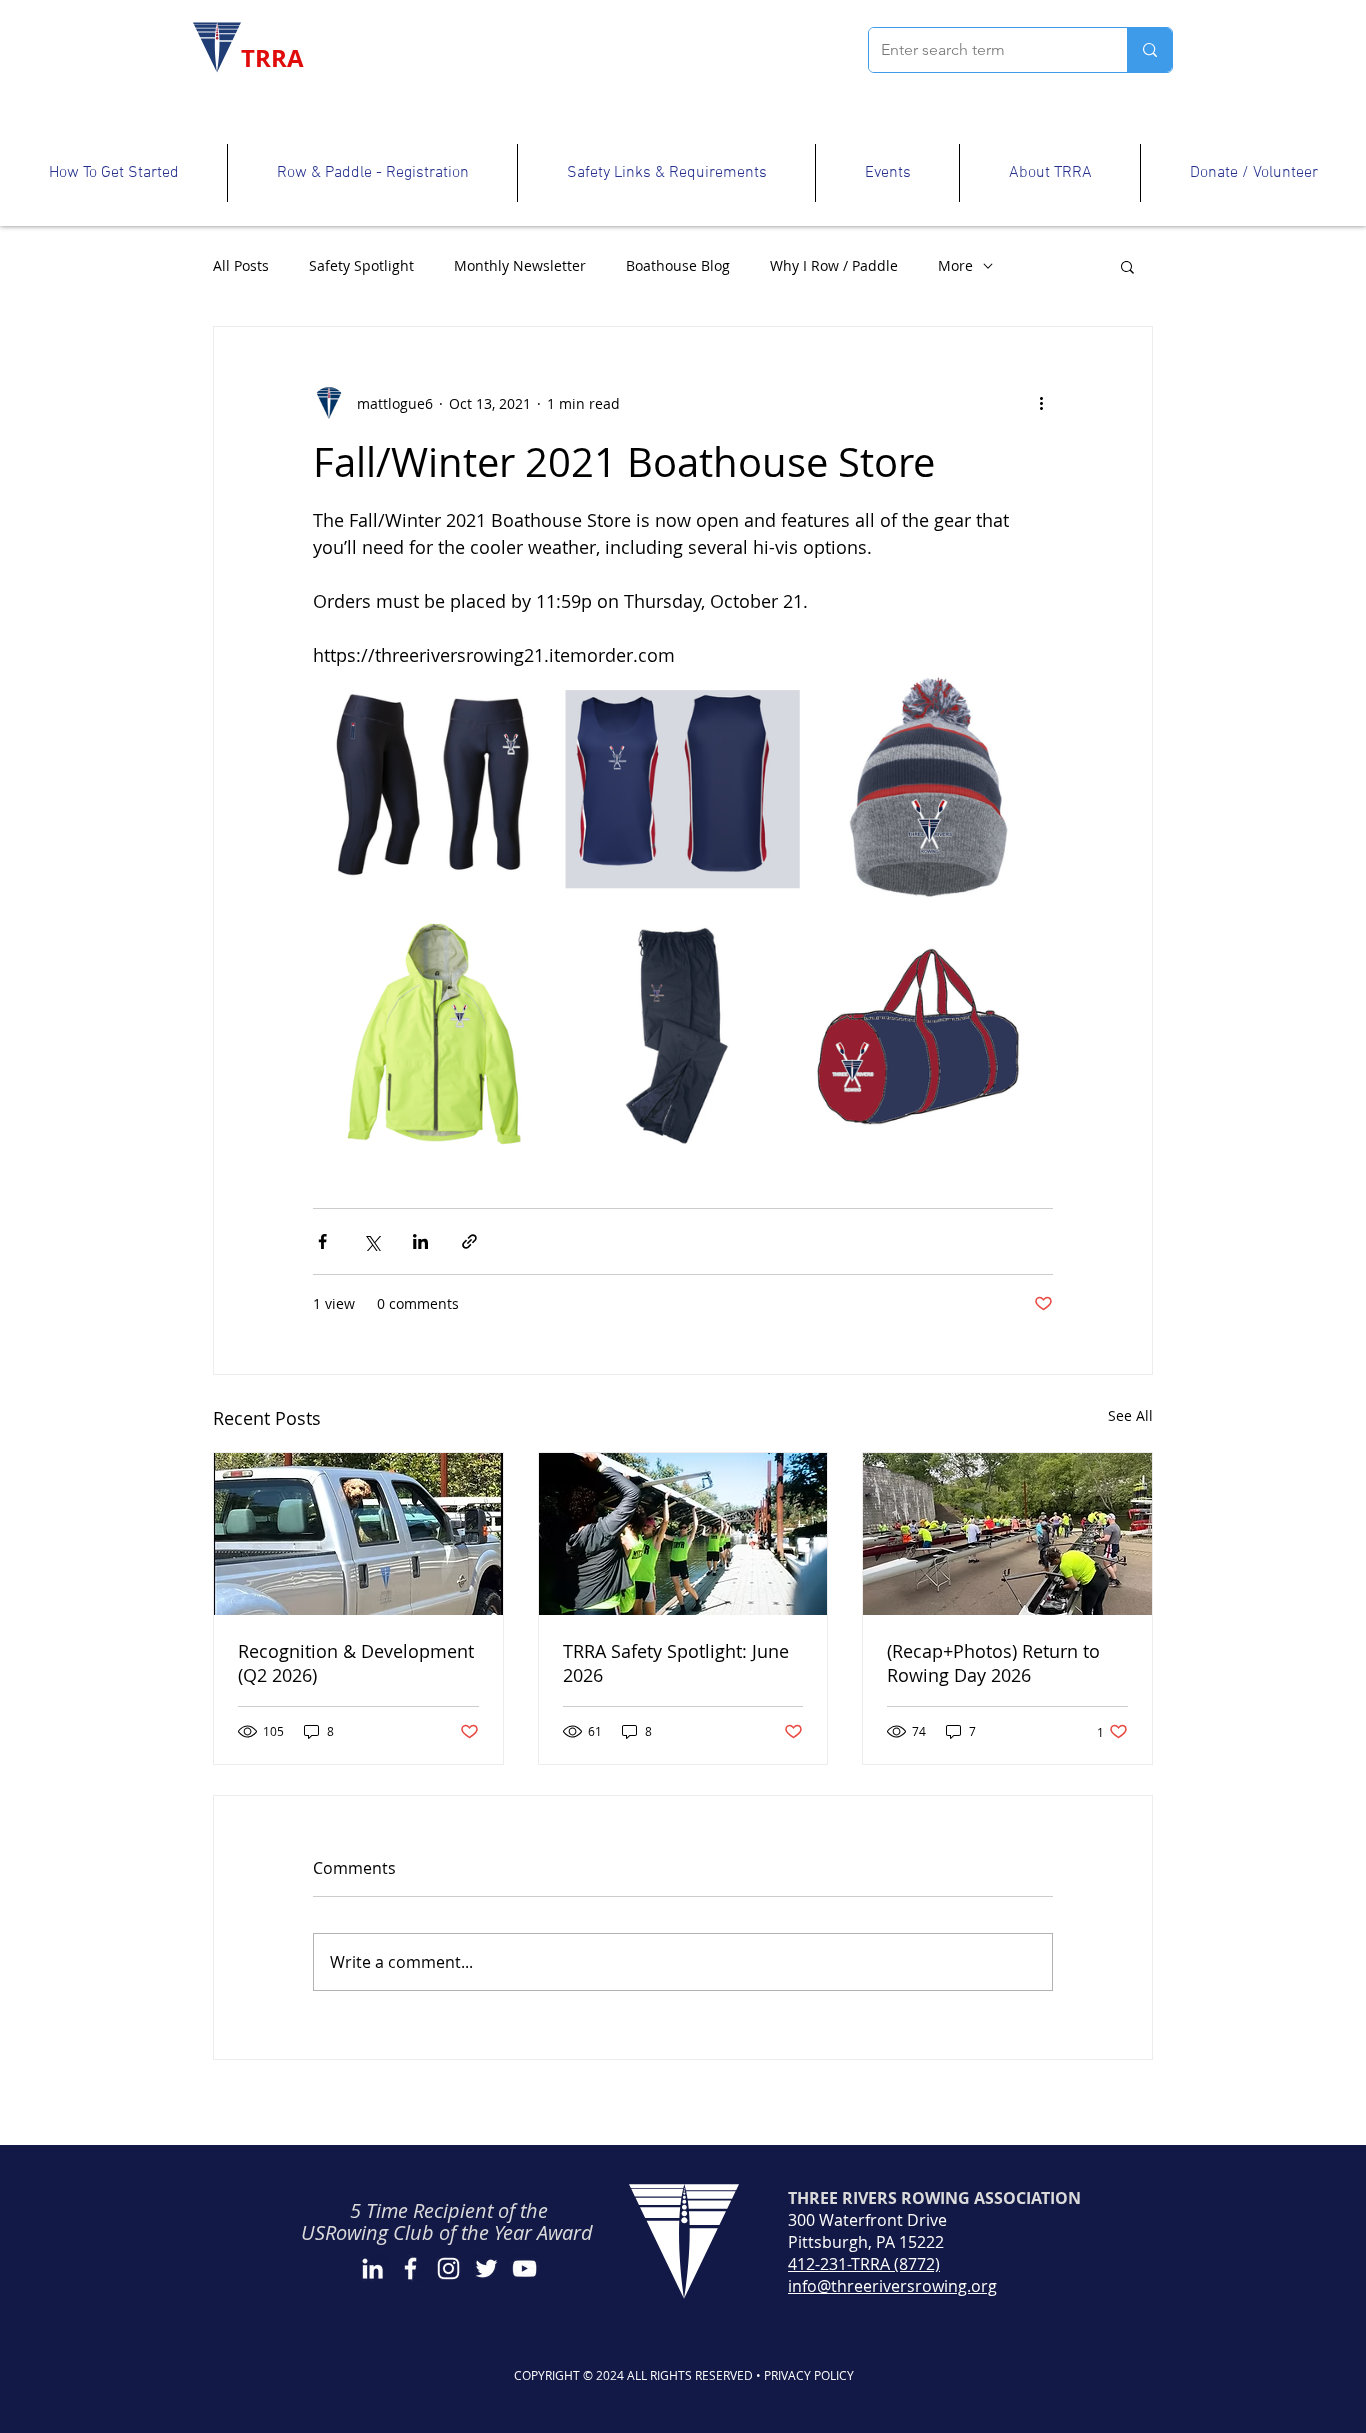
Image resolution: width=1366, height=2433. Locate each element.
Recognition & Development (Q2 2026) (356, 1663)
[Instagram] (448, 2268)
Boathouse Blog (678, 265)
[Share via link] (469, 1241)
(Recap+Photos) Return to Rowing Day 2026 (993, 1663)
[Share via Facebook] (322, 1241)
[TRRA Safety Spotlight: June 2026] (683, 1534)
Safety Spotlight (361, 265)
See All (1130, 1415)
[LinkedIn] (372, 2268)
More (955, 265)
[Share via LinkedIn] (420, 1241)
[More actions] (1041, 403)
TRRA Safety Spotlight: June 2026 (676, 1663)
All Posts (241, 265)
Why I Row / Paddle (834, 265)
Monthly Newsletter (520, 265)
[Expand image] (434, 790)
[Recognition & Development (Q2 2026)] (358, 1534)
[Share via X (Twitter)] (371, 1241)
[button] (113, 173)
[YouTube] (524, 2268)
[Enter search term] (1149, 50)
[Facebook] (410, 2268)
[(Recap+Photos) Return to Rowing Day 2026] (1007, 1534)
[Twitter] (486, 2268)
